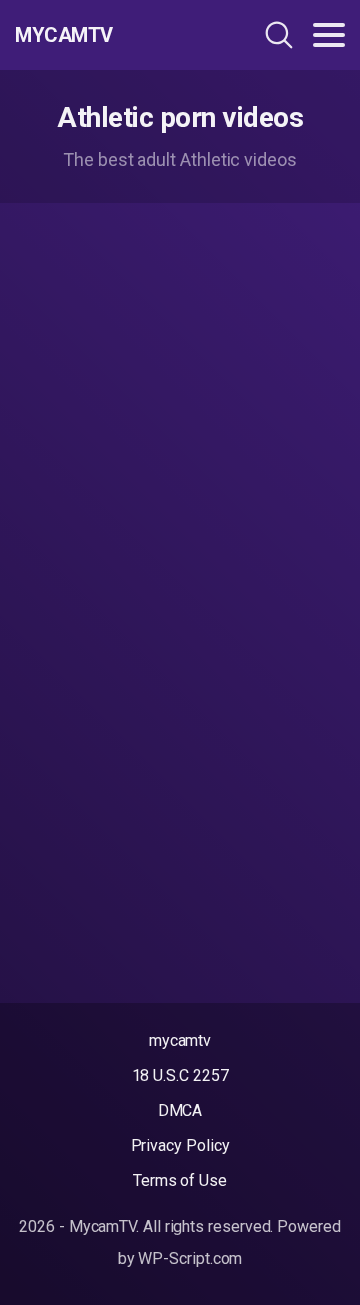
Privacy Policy (180, 1145)
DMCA (180, 1110)
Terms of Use (180, 1180)
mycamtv (180, 1040)
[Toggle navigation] (329, 35)
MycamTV (64, 35)
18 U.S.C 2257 (180, 1075)
